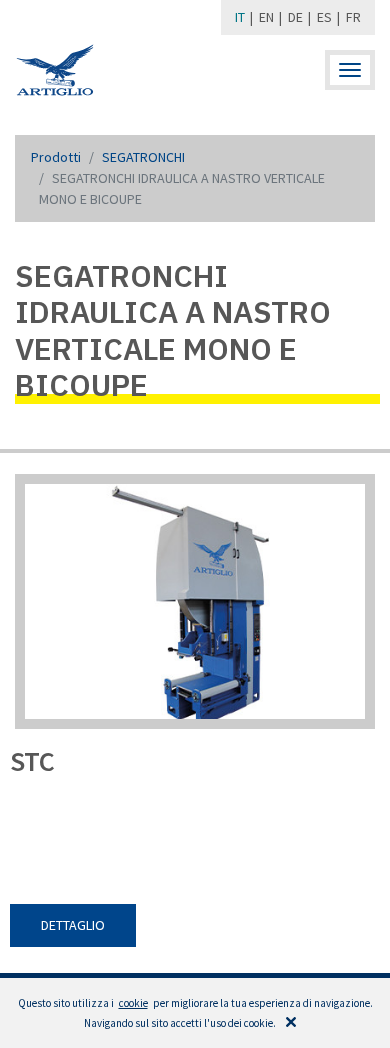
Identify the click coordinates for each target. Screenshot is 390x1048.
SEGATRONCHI (143, 157)
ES (324, 17)
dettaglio (73, 925)
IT (240, 17)
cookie (133, 1003)
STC (32, 761)
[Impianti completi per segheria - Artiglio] (55, 70)
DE (295, 17)
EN (266, 17)
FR (353, 17)
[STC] (195, 610)
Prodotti (56, 157)
